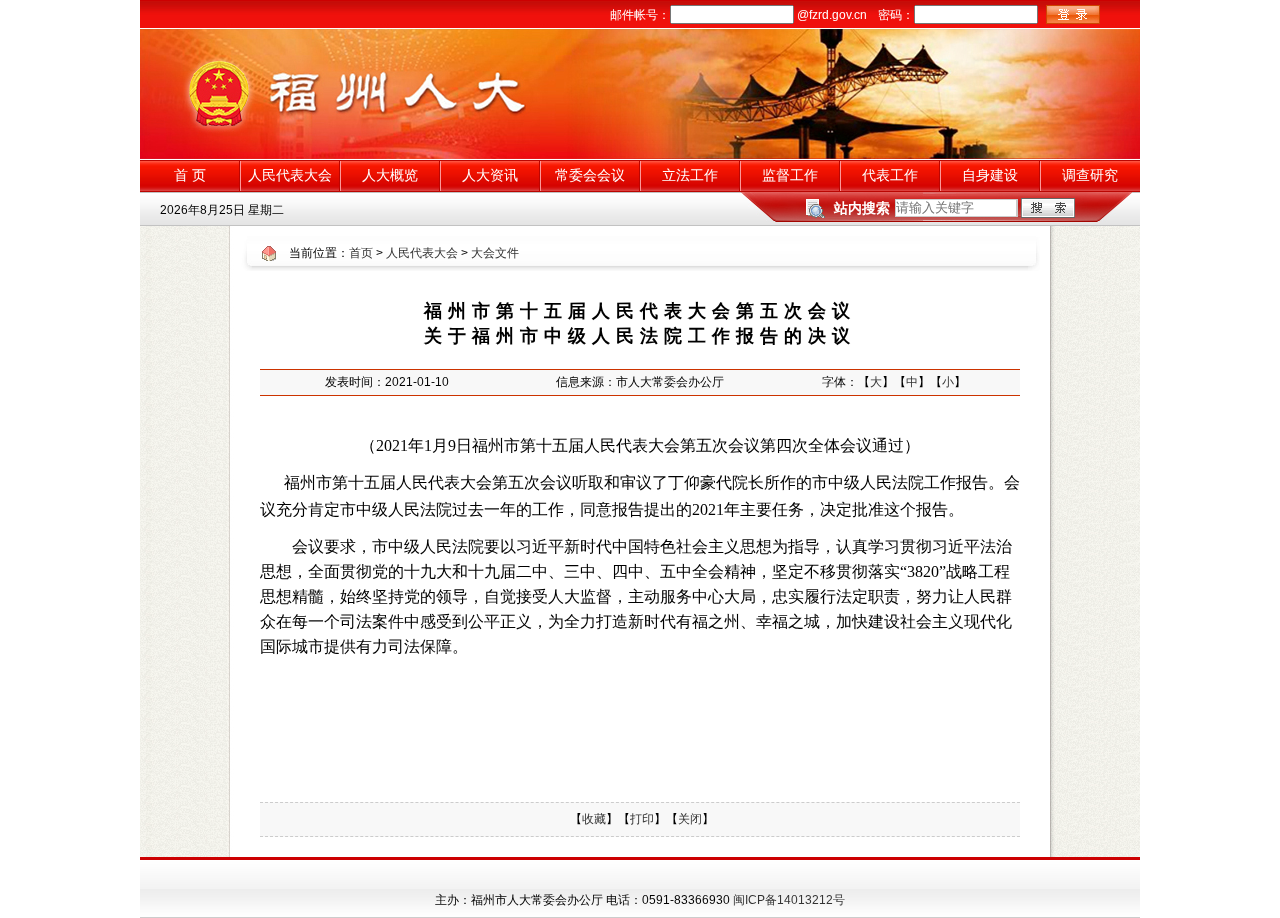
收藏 (594, 819)
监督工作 (790, 175)
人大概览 (390, 175)
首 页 (190, 175)
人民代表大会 (290, 175)
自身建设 (990, 175)
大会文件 (495, 253)
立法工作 (690, 175)
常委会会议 (590, 175)
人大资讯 (490, 175)
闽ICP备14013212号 (789, 900)
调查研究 (1090, 175)
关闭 (690, 819)
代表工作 (890, 175)
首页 (361, 253)
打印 (642, 819)
